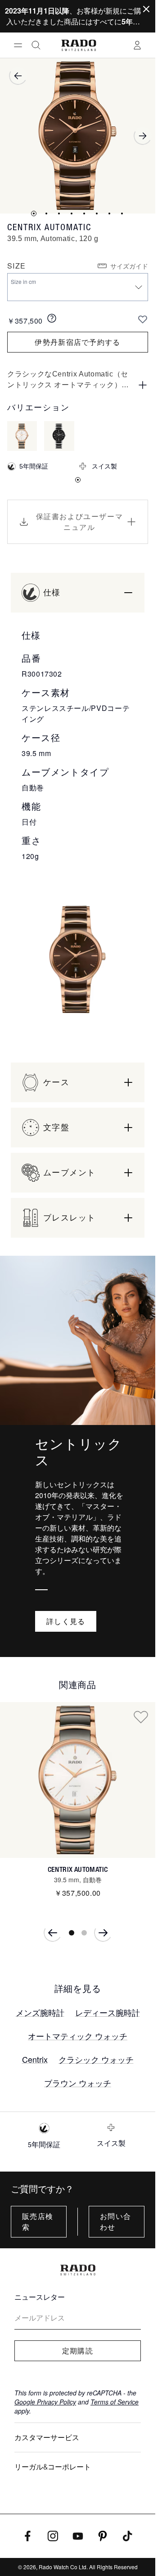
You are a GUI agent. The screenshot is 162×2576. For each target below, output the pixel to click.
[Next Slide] (103, 1933)
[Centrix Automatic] (78, 1780)
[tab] (34, 214)
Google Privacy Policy (45, 2402)
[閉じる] (146, 9)
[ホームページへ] (79, 45)
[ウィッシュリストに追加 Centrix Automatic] (141, 1717)
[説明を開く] (143, 385)
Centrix (35, 2059)
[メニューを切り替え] (18, 45)
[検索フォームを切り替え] (36, 45)
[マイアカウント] (137, 45)
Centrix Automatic (78, 1869)
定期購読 (78, 2351)
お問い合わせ (115, 2222)
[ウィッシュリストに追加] (143, 319)
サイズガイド (129, 266)
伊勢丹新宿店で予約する (77, 342)
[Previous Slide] (53, 1933)
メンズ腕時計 (40, 2012)
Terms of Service (115, 2402)
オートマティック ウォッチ (78, 2036)
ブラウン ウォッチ (78, 2083)
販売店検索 (38, 2222)
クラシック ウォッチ (96, 2059)
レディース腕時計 (108, 2012)
